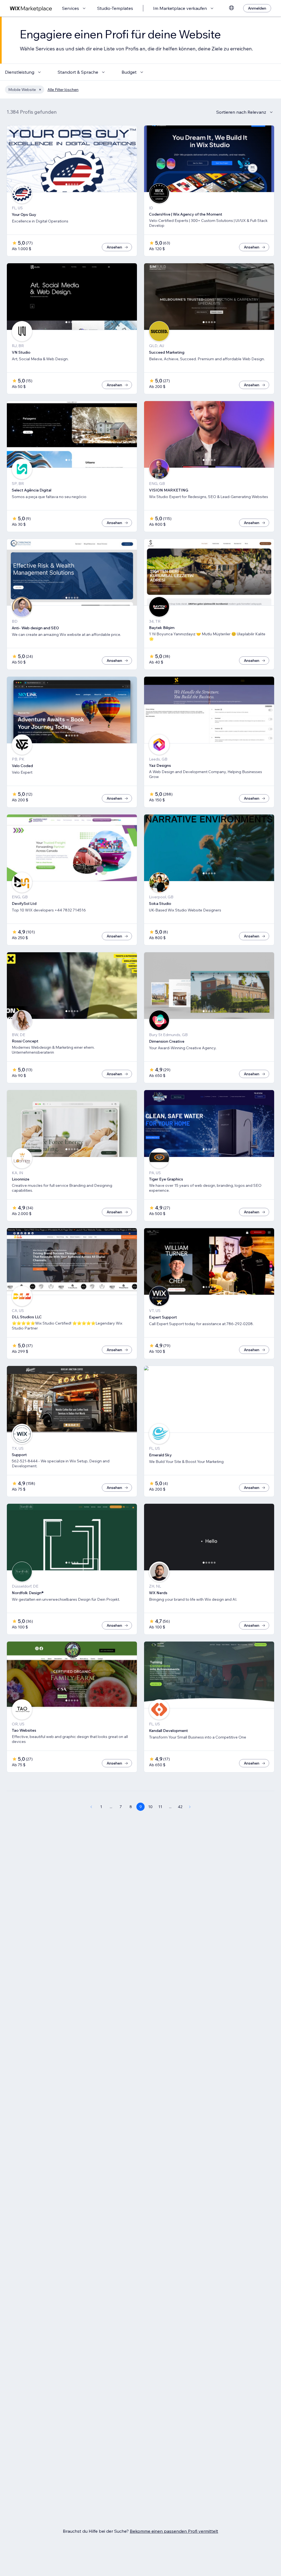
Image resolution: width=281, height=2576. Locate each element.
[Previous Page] (91, 1807)
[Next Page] (190, 1807)
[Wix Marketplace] (31, 8)
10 (150, 1807)
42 (180, 1807)
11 (160, 1807)
